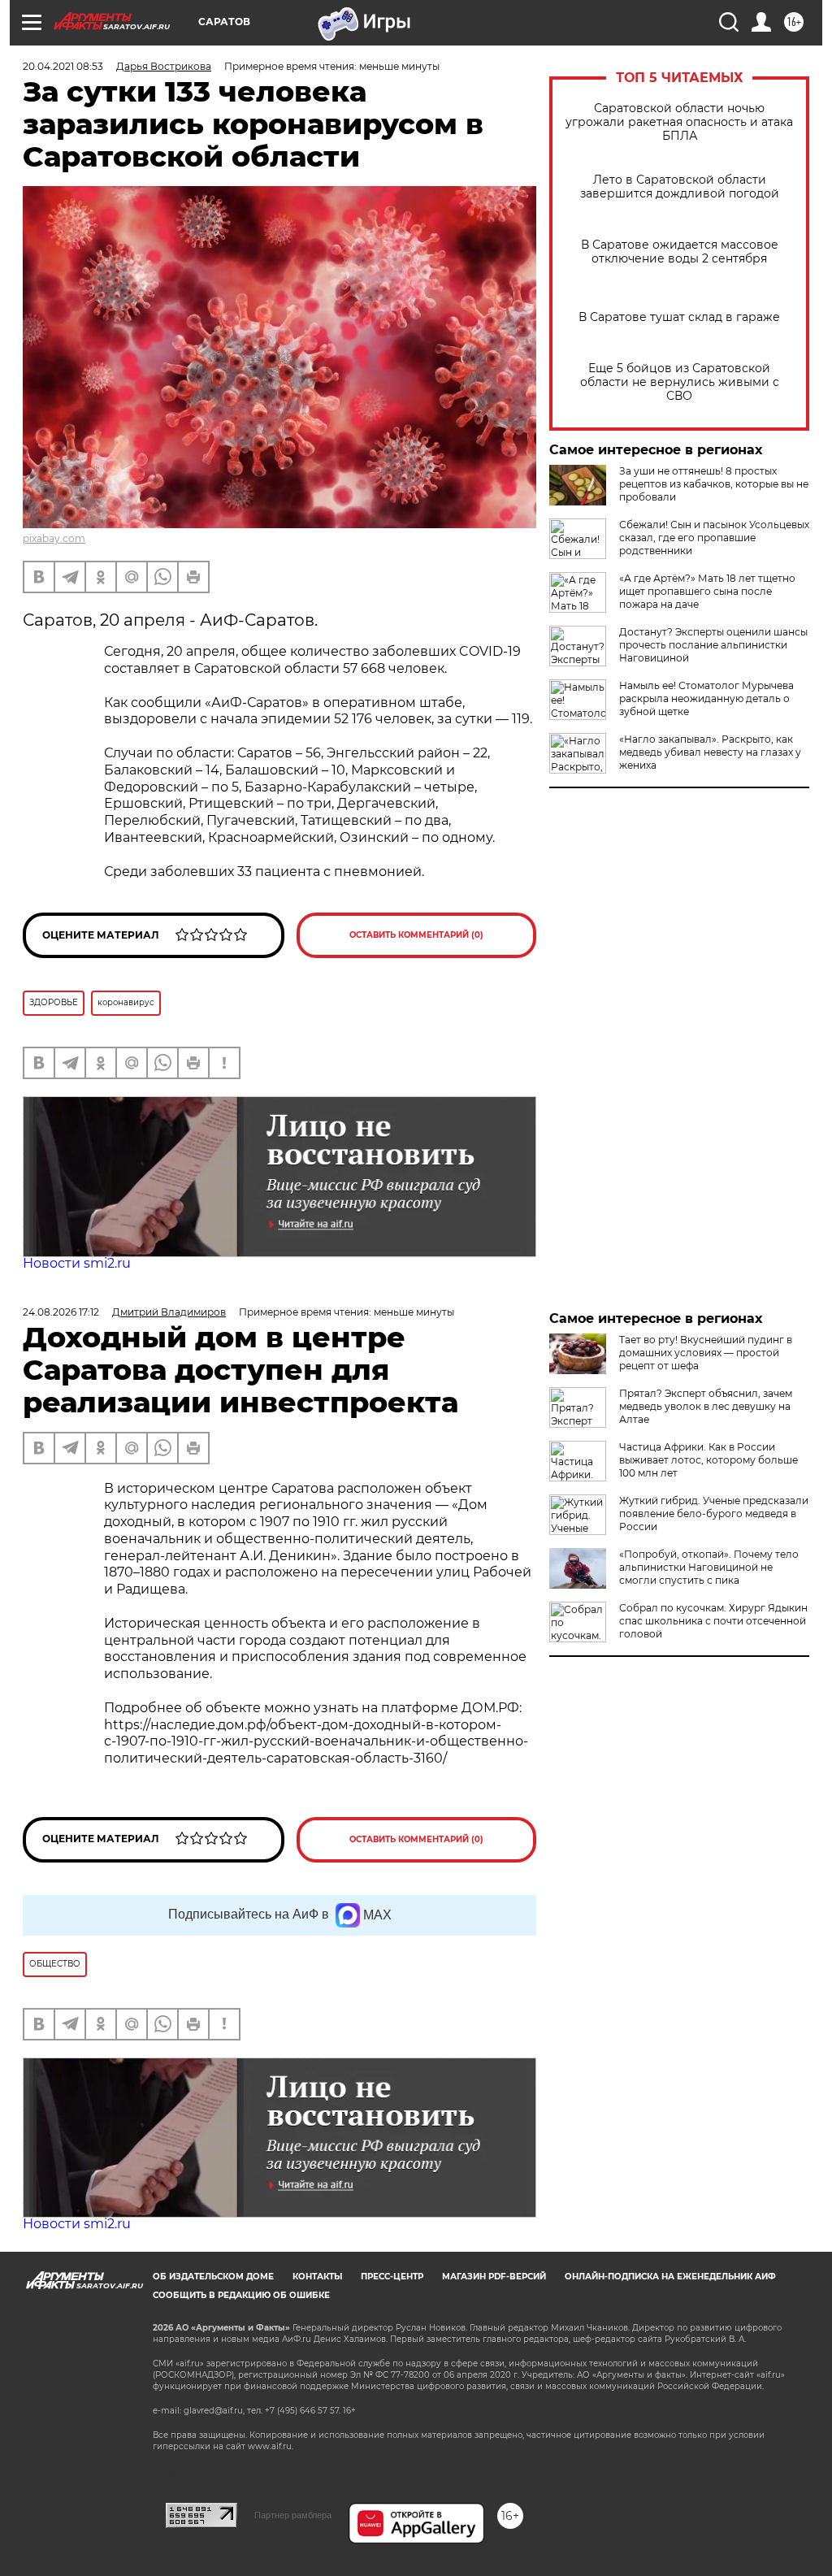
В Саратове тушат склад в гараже (679, 317)
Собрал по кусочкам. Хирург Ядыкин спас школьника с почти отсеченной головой (713, 1621)
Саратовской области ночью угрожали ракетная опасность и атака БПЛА (679, 122)
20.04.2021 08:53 (63, 66)
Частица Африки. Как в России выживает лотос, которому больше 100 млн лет (708, 1460)
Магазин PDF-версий (494, 2277)
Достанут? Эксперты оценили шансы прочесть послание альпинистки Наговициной (713, 645)
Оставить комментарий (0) (416, 935)
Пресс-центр (392, 2277)
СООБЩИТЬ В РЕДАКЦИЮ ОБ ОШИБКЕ (241, 2295)
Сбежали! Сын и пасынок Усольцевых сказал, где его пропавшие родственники (714, 538)
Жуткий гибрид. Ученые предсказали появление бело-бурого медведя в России (714, 1514)
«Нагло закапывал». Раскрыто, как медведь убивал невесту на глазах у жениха (710, 752)
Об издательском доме (213, 2277)
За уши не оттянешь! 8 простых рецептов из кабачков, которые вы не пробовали (714, 484)
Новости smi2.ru (77, 1263)
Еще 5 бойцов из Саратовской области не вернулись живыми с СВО (680, 382)
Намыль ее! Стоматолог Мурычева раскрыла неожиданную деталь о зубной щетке (706, 698)
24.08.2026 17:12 (61, 1312)
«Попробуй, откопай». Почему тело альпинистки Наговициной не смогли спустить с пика (709, 1567)
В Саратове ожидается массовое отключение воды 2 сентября (680, 252)
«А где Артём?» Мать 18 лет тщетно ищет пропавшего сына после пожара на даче (707, 591)
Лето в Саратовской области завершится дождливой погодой (680, 187)
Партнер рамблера (293, 2515)
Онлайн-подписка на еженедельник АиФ (670, 2277)
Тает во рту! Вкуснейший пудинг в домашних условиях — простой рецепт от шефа (706, 1353)
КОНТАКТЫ (317, 2277)
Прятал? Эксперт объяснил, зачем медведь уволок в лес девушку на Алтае (706, 1406)
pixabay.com (54, 538)
